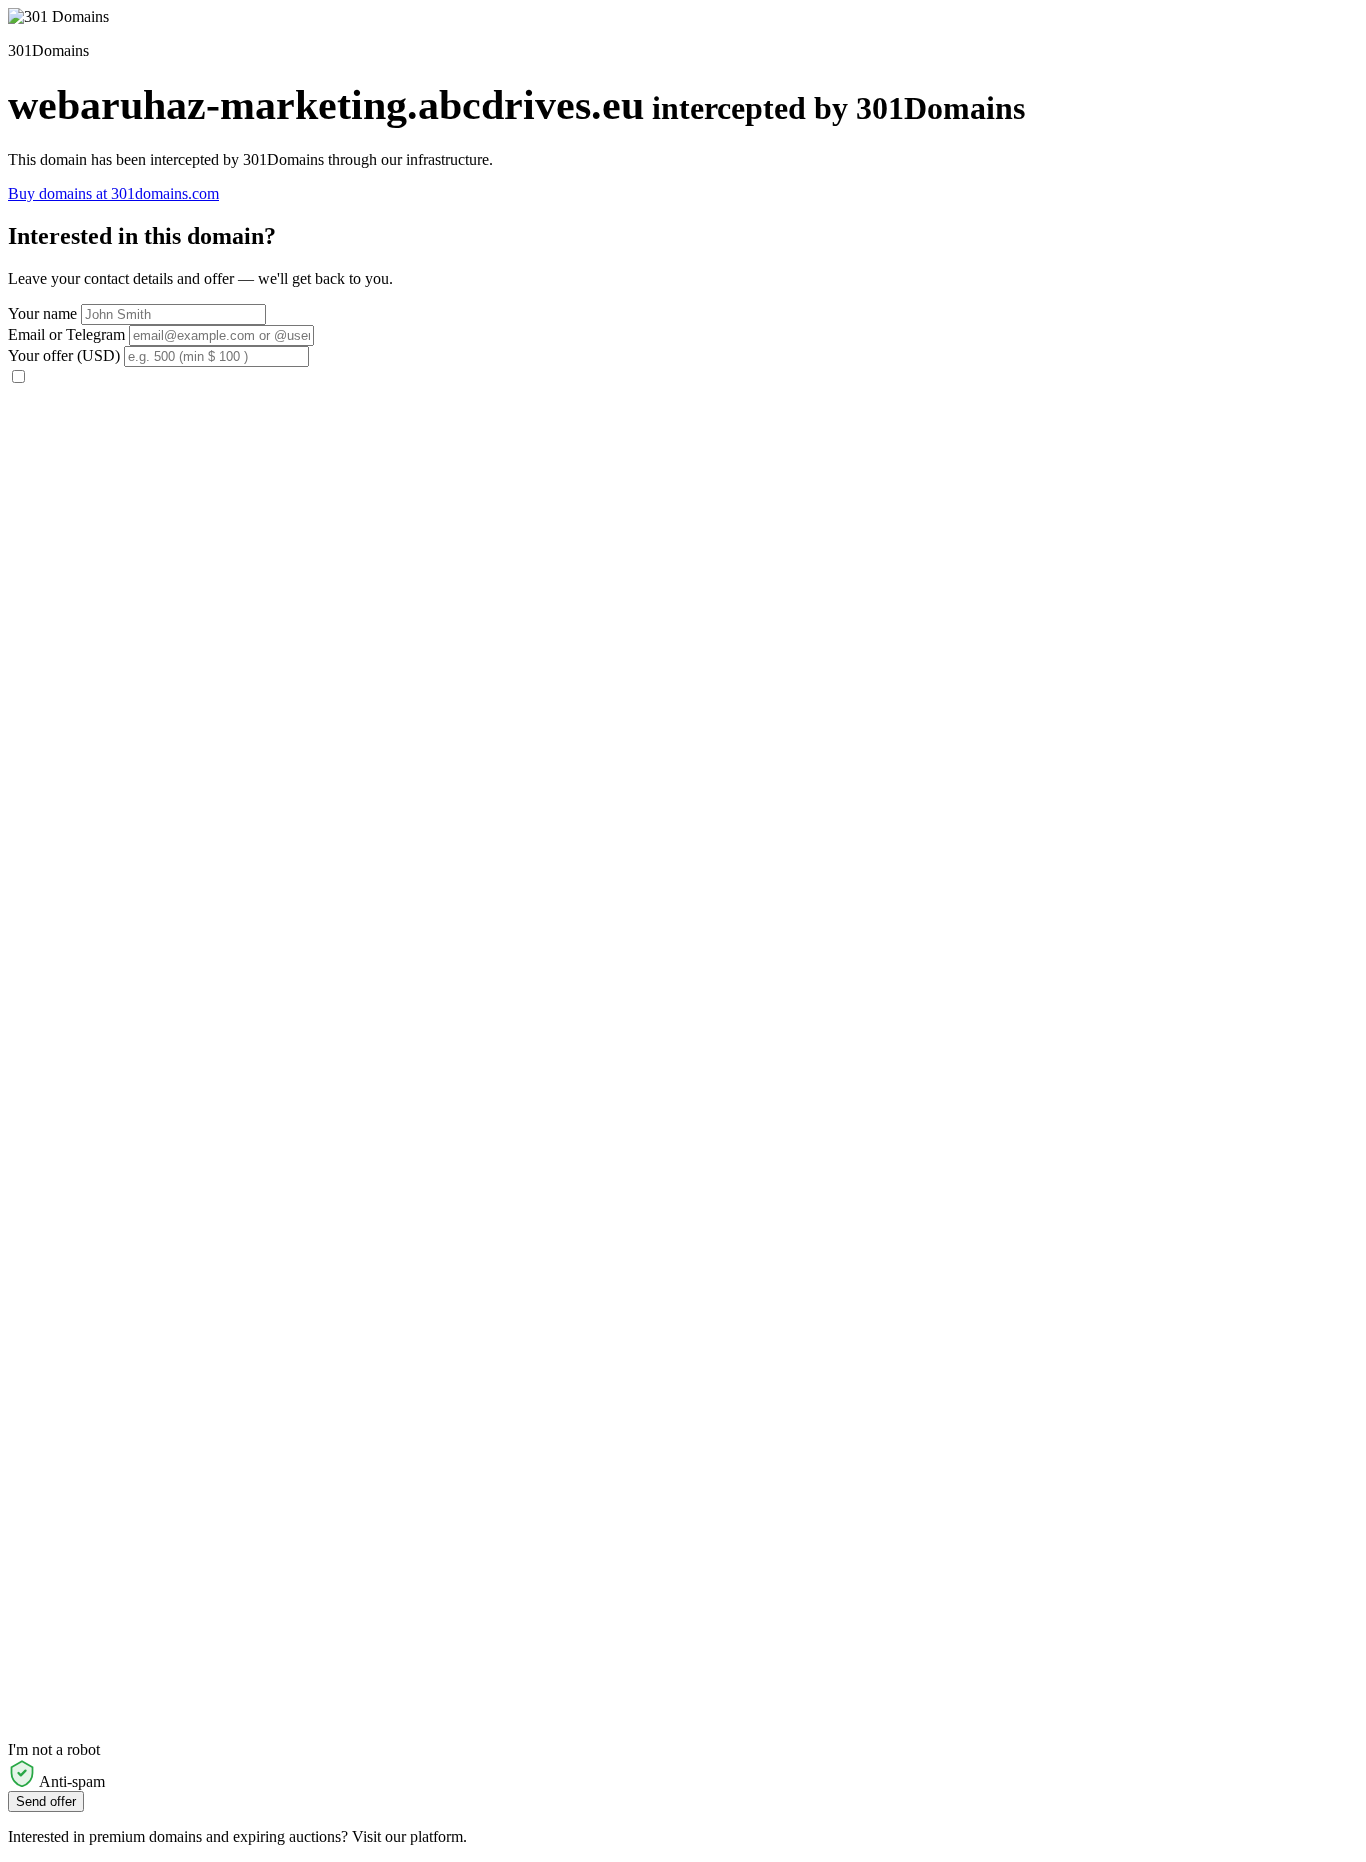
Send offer (46, 1801)
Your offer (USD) (64, 355)
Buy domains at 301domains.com (113, 193)
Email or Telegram (66, 334)
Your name (42, 313)
